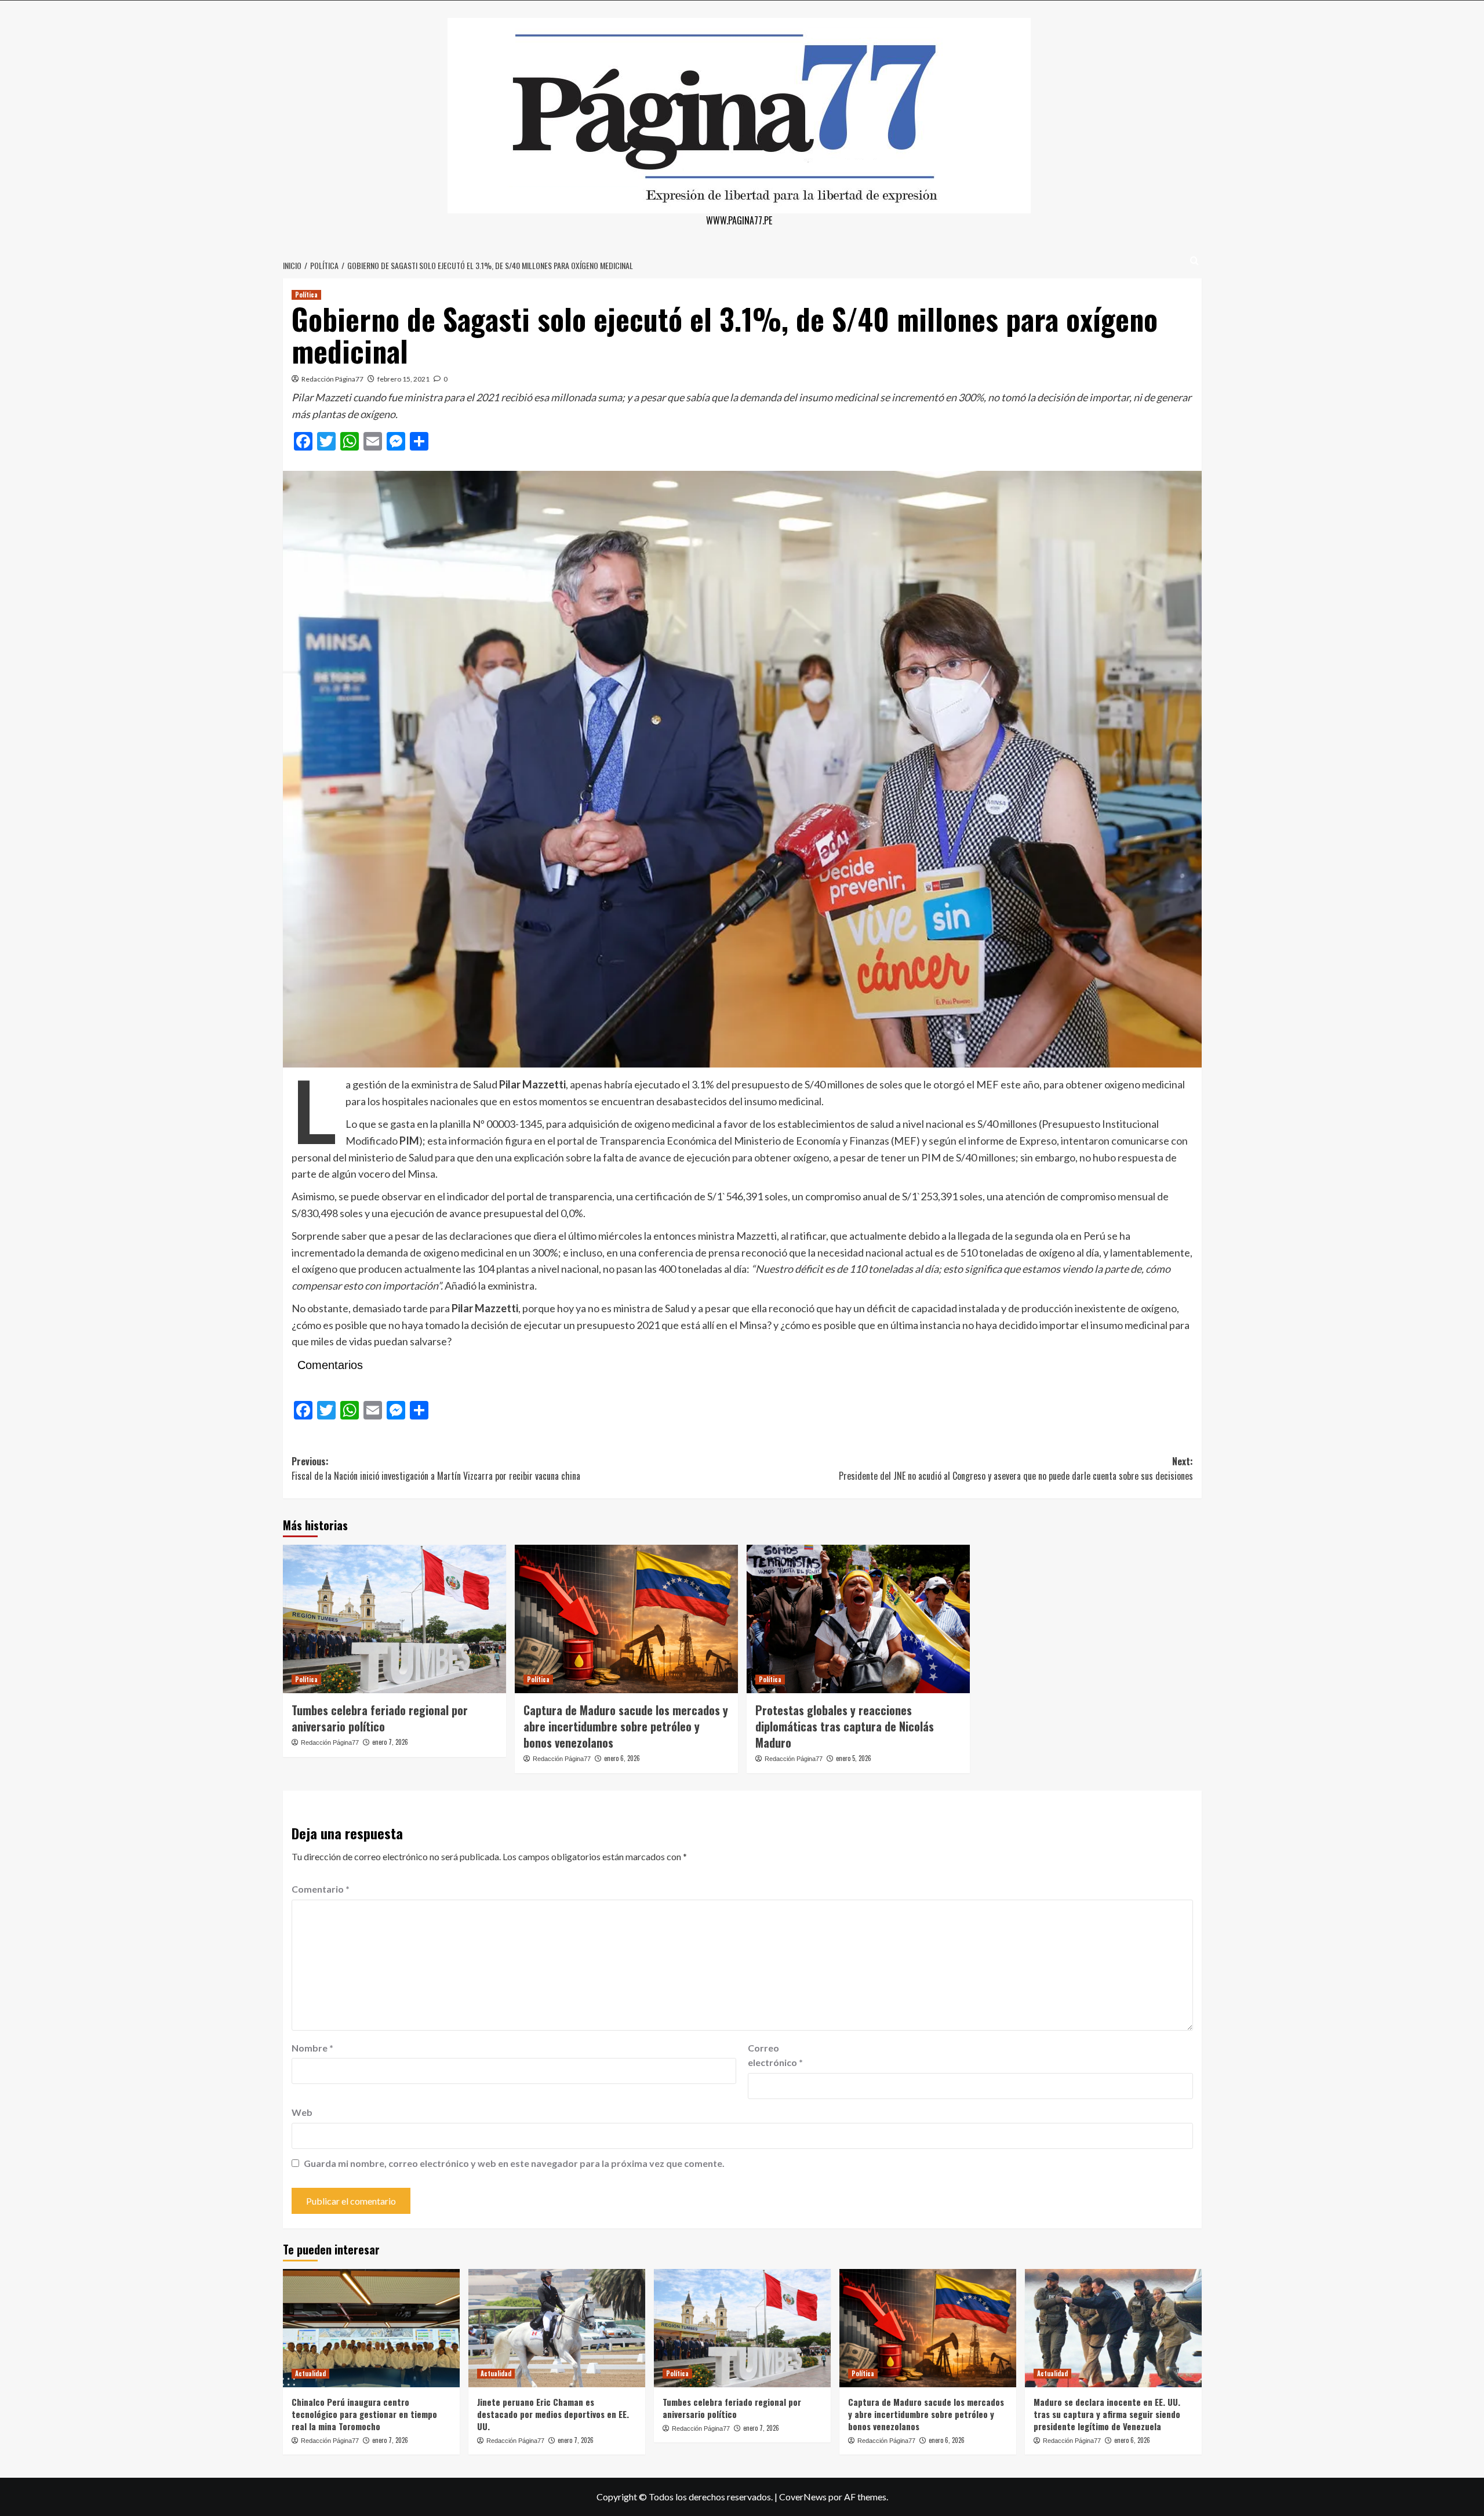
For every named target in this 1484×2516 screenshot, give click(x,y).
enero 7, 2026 (390, 1742)
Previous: (436, 1469)
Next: (1016, 1469)
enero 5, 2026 (854, 1758)
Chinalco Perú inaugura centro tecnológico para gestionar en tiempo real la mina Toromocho (364, 2414)
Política (306, 295)
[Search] (1194, 261)
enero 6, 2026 (622, 1758)
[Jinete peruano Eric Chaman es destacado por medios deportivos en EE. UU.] (557, 2328)
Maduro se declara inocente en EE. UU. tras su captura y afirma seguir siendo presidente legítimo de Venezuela (1107, 2414)
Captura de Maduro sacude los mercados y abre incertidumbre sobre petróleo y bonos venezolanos (626, 1726)
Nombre (312, 2048)
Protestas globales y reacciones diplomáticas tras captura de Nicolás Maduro (845, 1726)
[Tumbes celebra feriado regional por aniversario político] (394, 1619)
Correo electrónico (775, 2055)
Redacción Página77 (332, 379)
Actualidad (310, 2373)
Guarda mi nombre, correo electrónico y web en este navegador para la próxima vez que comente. (514, 2163)
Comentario (321, 1889)
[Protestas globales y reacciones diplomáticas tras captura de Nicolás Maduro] (858, 1619)
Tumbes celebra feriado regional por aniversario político (380, 1718)
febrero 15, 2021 (403, 379)
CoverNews (803, 2497)
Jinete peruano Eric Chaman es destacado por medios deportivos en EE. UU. (553, 2414)
